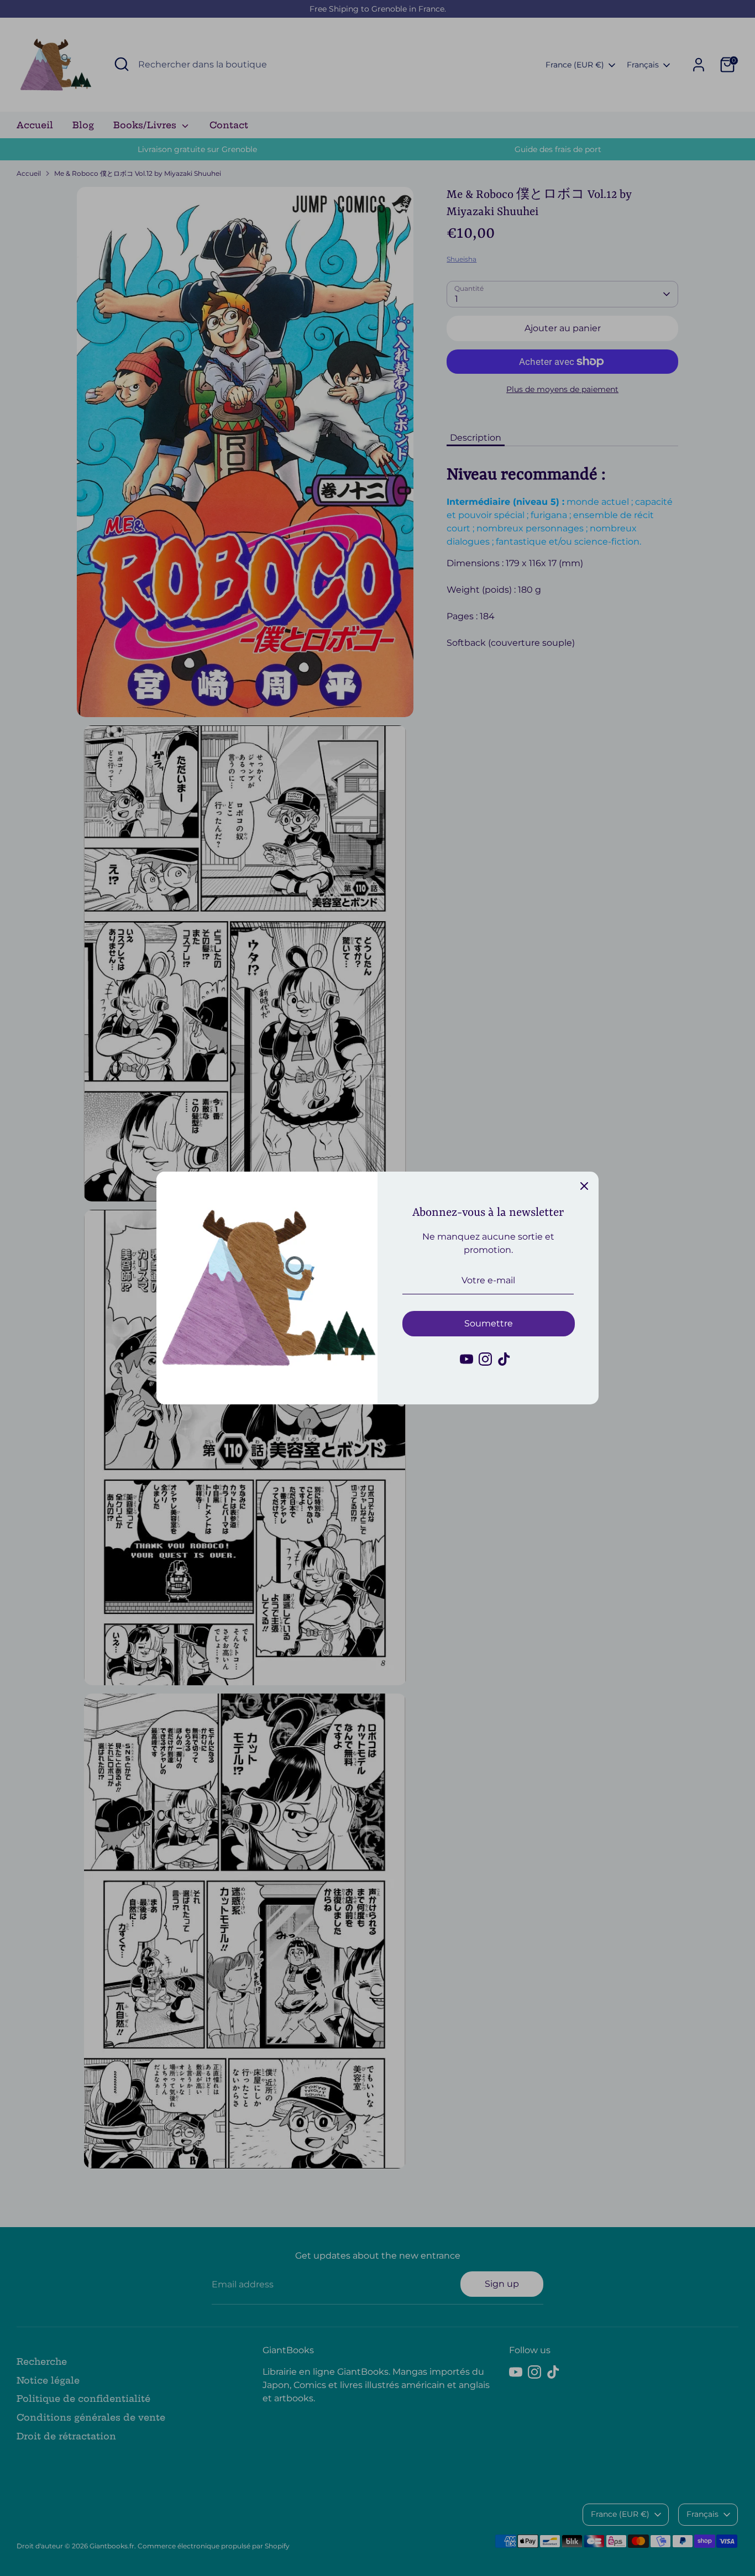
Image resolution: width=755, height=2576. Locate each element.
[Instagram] (485, 1359)
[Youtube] (466, 1359)
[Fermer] (584, 1186)
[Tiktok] (504, 1359)
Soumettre (489, 1323)
